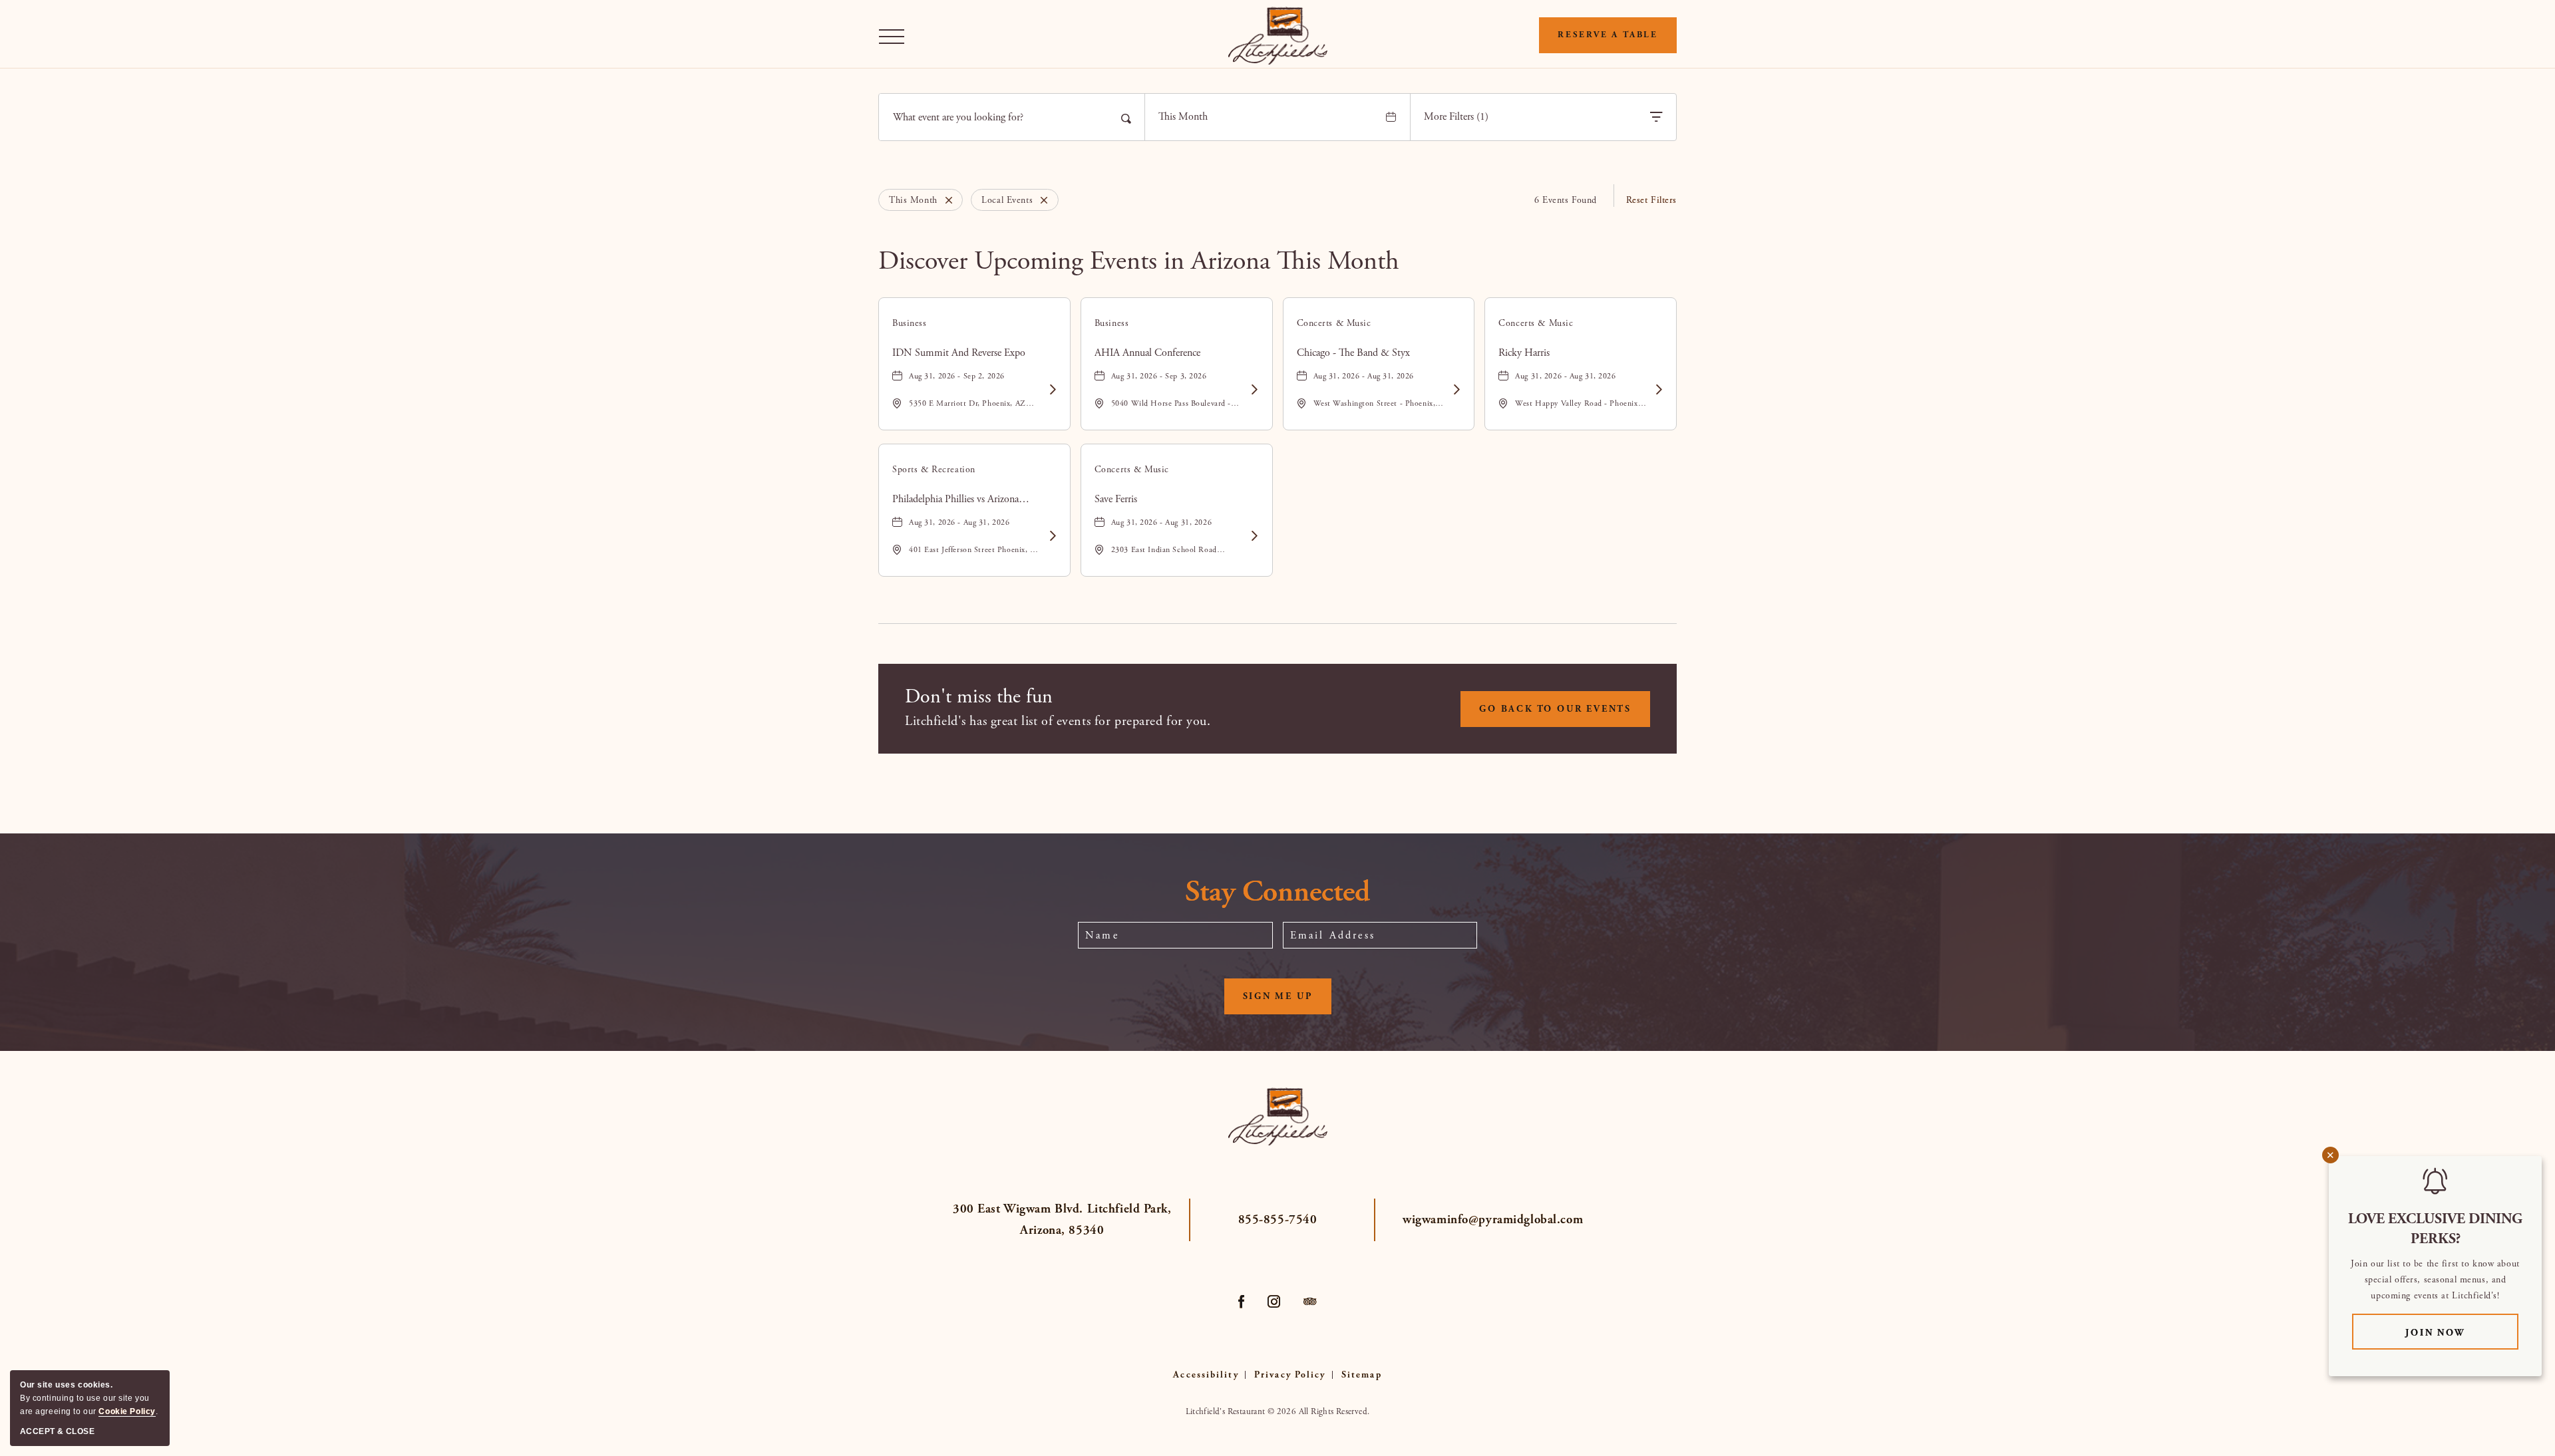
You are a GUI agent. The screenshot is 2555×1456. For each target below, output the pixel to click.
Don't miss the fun (979, 697)
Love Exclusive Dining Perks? (2435, 1229)
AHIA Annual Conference (1147, 353)
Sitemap (1362, 1375)
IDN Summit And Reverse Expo (959, 353)
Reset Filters (1651, 200)
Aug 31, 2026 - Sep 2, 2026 (957, 376)
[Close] (945, 200)
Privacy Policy (1290, 1375)
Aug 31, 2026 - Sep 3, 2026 (1159, 376)
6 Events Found (1566, 200)
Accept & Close (57, 1431)
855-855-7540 (1278, 1220)
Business (910, 323)
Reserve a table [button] (1608, 35)
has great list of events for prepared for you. (1058, 721)
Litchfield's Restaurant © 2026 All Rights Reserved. (1278, 1412)
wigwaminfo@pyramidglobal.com (1493, 1220)
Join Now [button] (2462, 1333)
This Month (1183, 117)
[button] (895, 36)
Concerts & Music (1334, 323)
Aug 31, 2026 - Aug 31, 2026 (1364, 376)
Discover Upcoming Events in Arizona (1139, 261)
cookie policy (127, 1411)
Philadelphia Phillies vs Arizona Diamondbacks (955, 500)
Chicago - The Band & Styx (1353, 353)
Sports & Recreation (934, 470)
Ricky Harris (1524, 353)
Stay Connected (1277, 893)
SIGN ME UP (1287, 1002)
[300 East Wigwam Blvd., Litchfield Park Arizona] (1278, 36)
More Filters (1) (1456, 117)
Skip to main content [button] (56, 10)
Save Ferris (1116, 499)
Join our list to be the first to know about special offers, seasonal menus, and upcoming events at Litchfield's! (2435, 1280)
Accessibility (1206, 1375)
